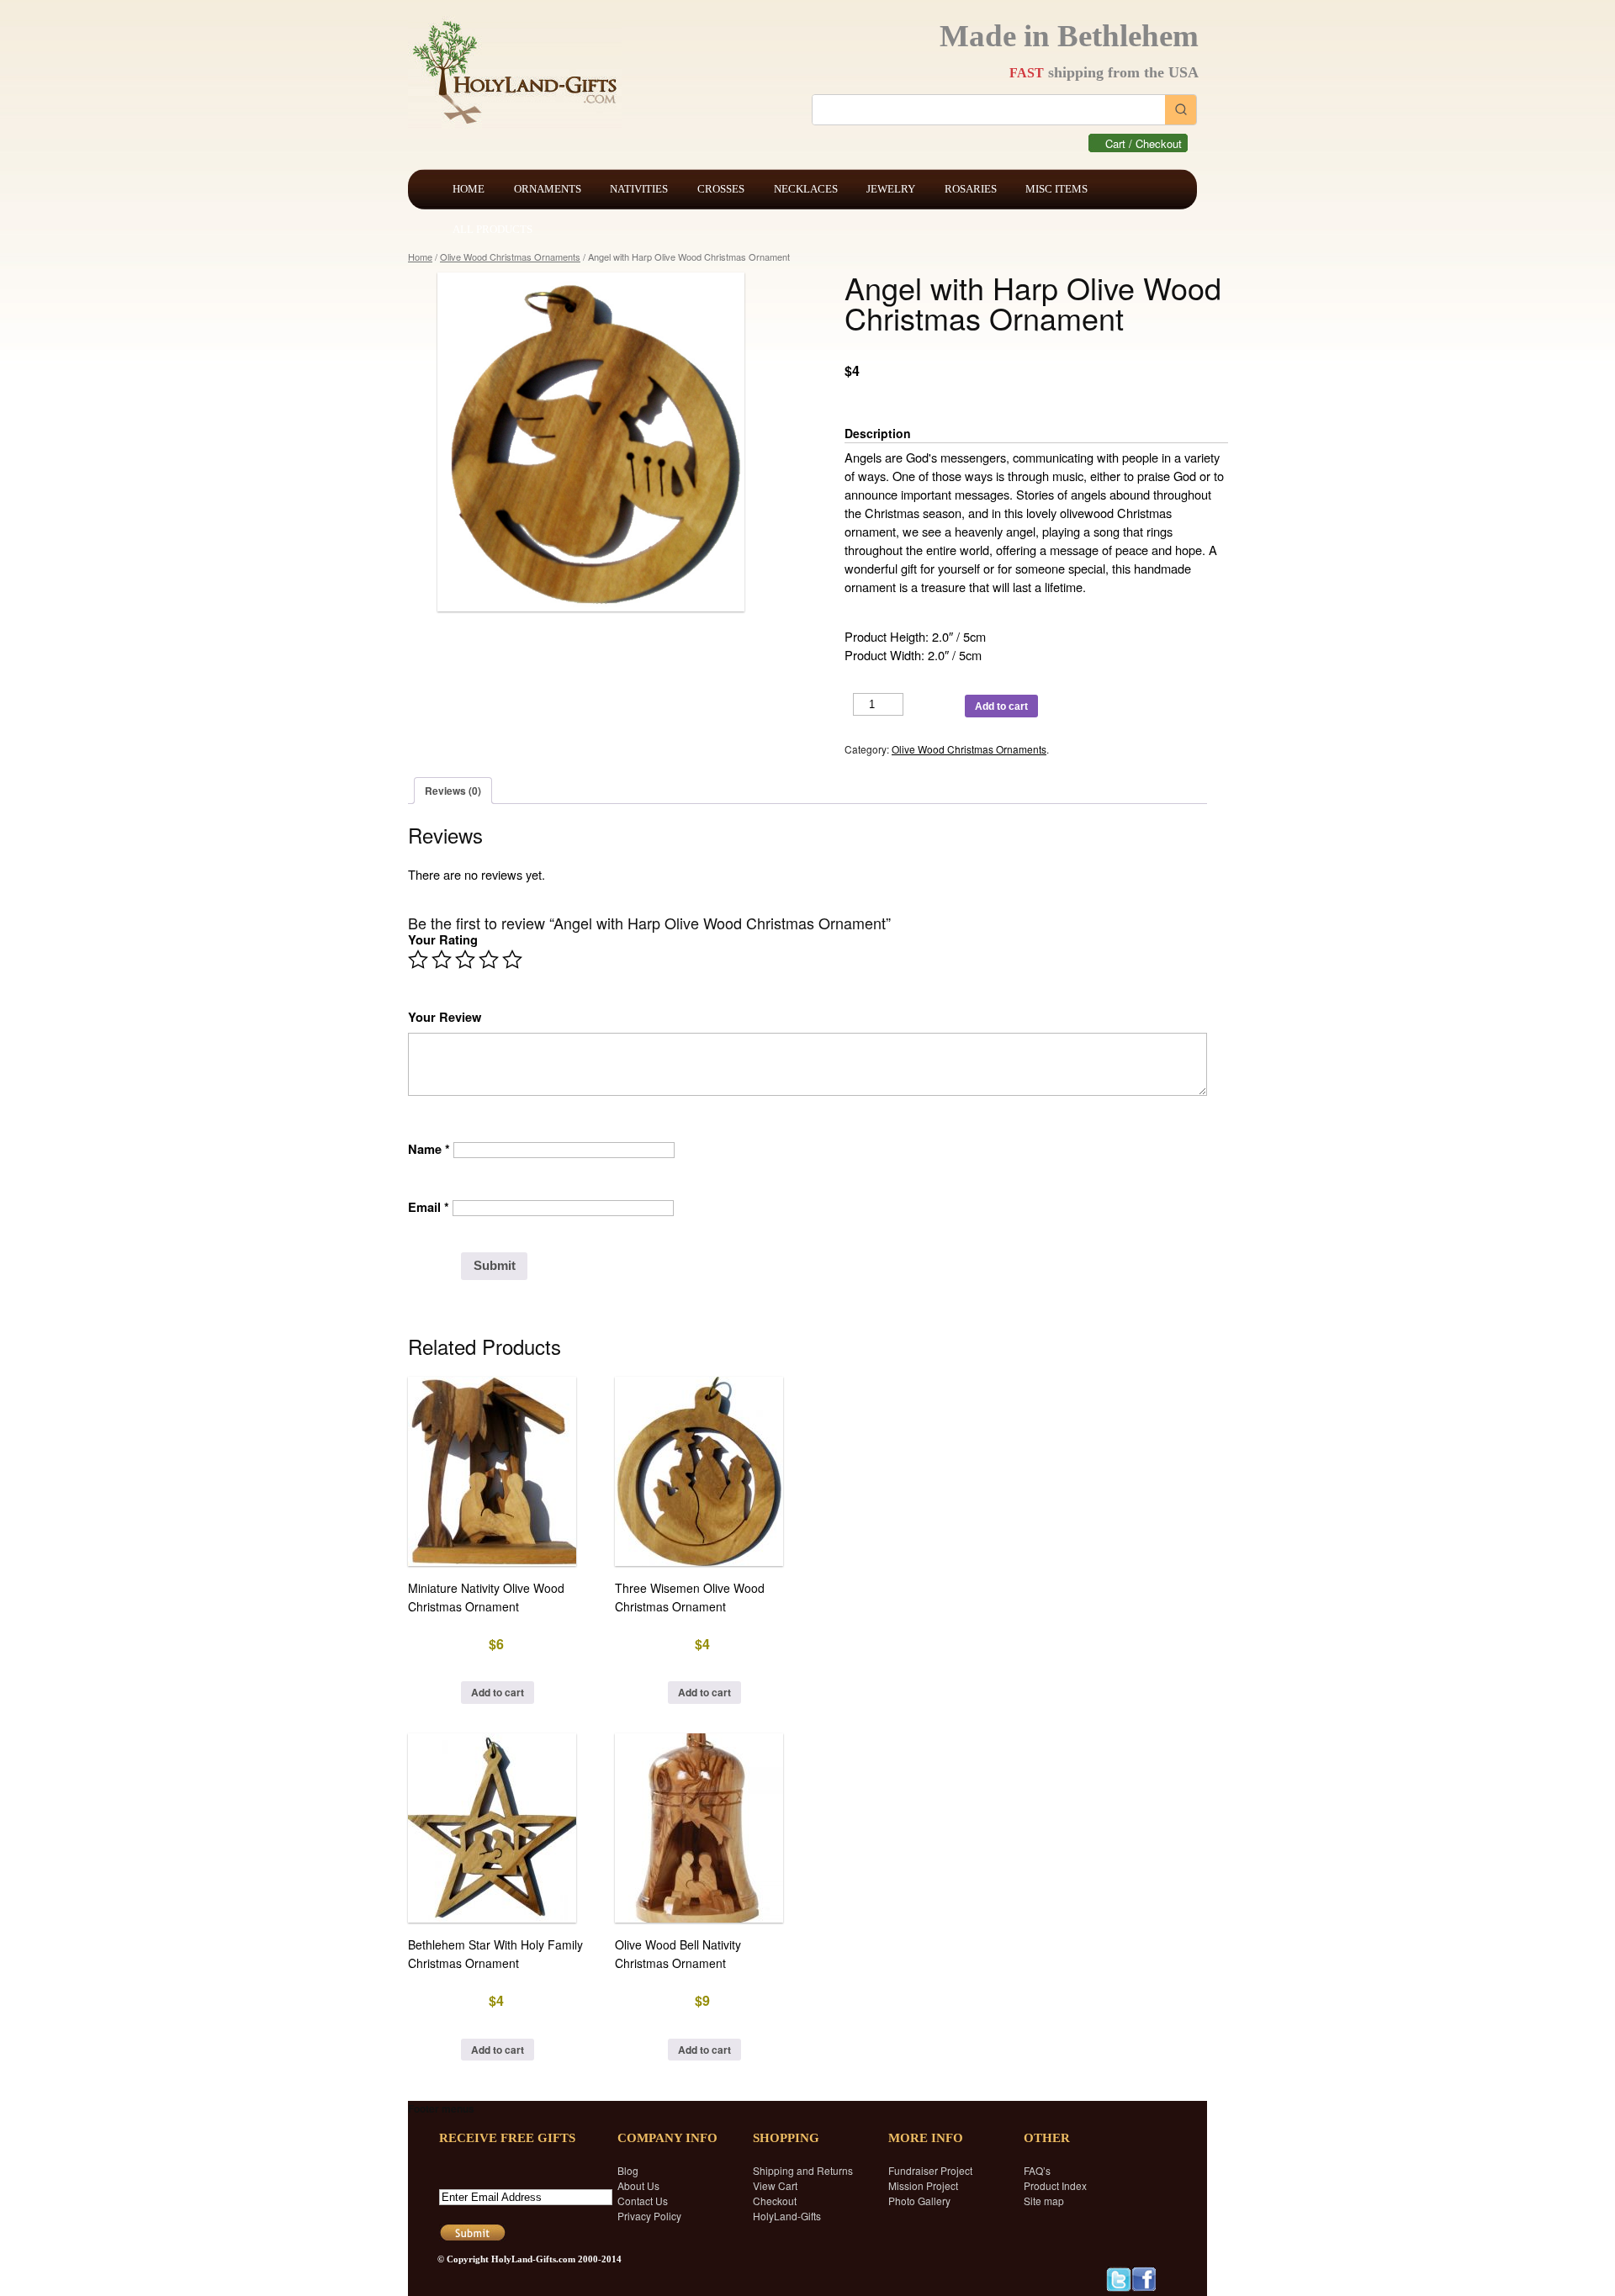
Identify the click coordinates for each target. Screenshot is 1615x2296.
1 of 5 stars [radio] (418, 960)
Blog (628, 2170)
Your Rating (443, 940)
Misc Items (1056, 189)
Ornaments (548, 189)
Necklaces (806, 189)
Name (429, 1149)
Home (469, 189)
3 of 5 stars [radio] (465, 960)
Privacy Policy (649, 2216)
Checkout (775, 2201)
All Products (492, 229)
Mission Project (923, 2185)
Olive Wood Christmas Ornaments (510, 257)
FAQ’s (1037, 2170)
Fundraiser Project (930, 2170)
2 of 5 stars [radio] (442, 960)
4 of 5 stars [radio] (489, 960)
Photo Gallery (919, 2201)
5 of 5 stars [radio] (512, 960)
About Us (638, 2185)
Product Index (1055, 2185)
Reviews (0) (453, 791)
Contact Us (643, 2201)
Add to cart (1001, 706)
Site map (1044, 2201)
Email (429, 1207)
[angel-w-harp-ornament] (600, 442)
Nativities (639, 189)
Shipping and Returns (803, 2170)
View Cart (775, 2185)
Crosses (721, 189)
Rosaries (971, 189)
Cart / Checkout (1144, 143)
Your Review (445, 1017)
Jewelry (891, 189)
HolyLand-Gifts (787, 2216)
